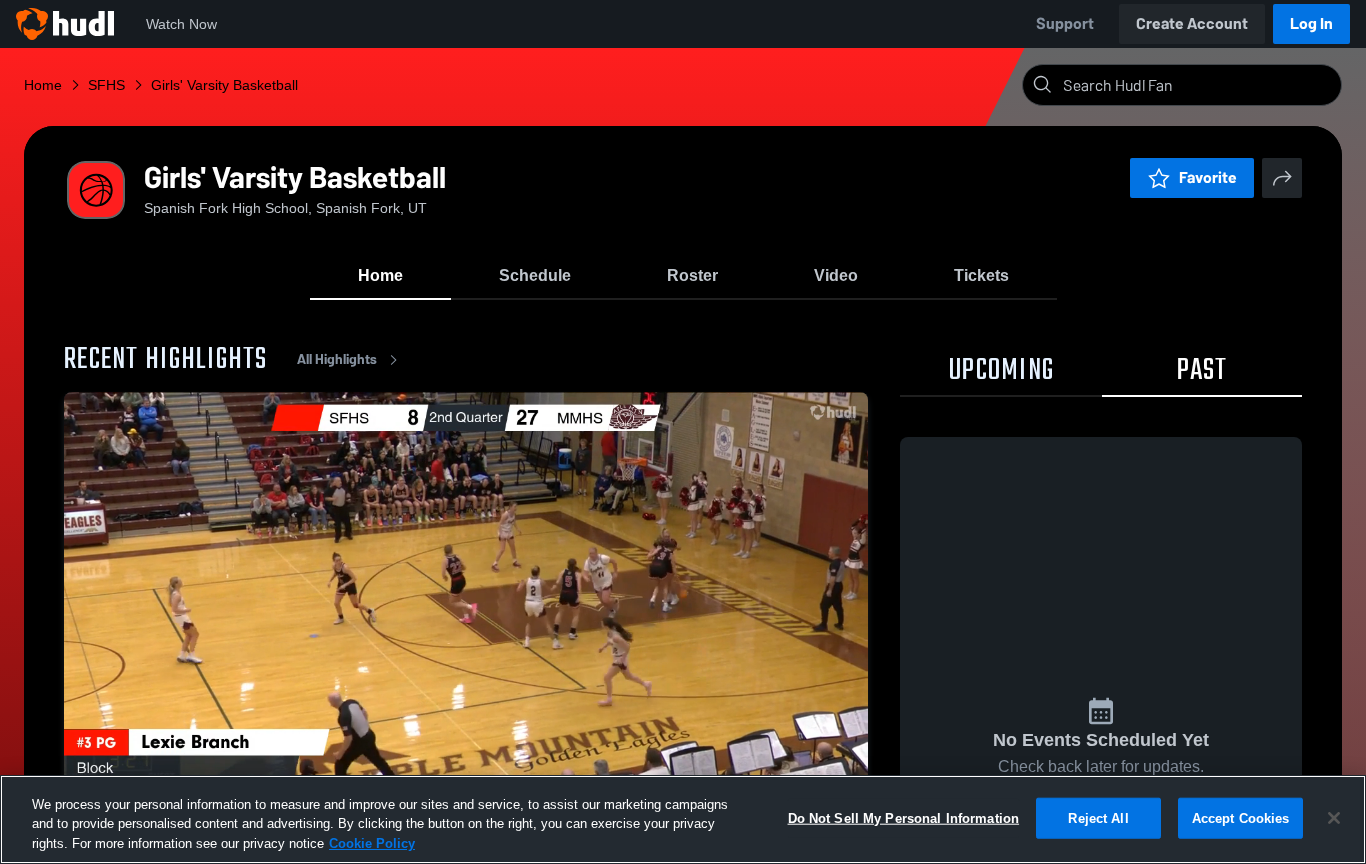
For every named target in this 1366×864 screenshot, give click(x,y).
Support (1065, 23)
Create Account (1192, 23)
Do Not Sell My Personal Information (904, 817)
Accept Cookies (1241, 817)
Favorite (1208, 177)
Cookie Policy (372, 843)
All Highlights (337, 359)
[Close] (1334, 818)
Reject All (1098, 817)
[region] (683, 819)
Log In (1311, 23)
